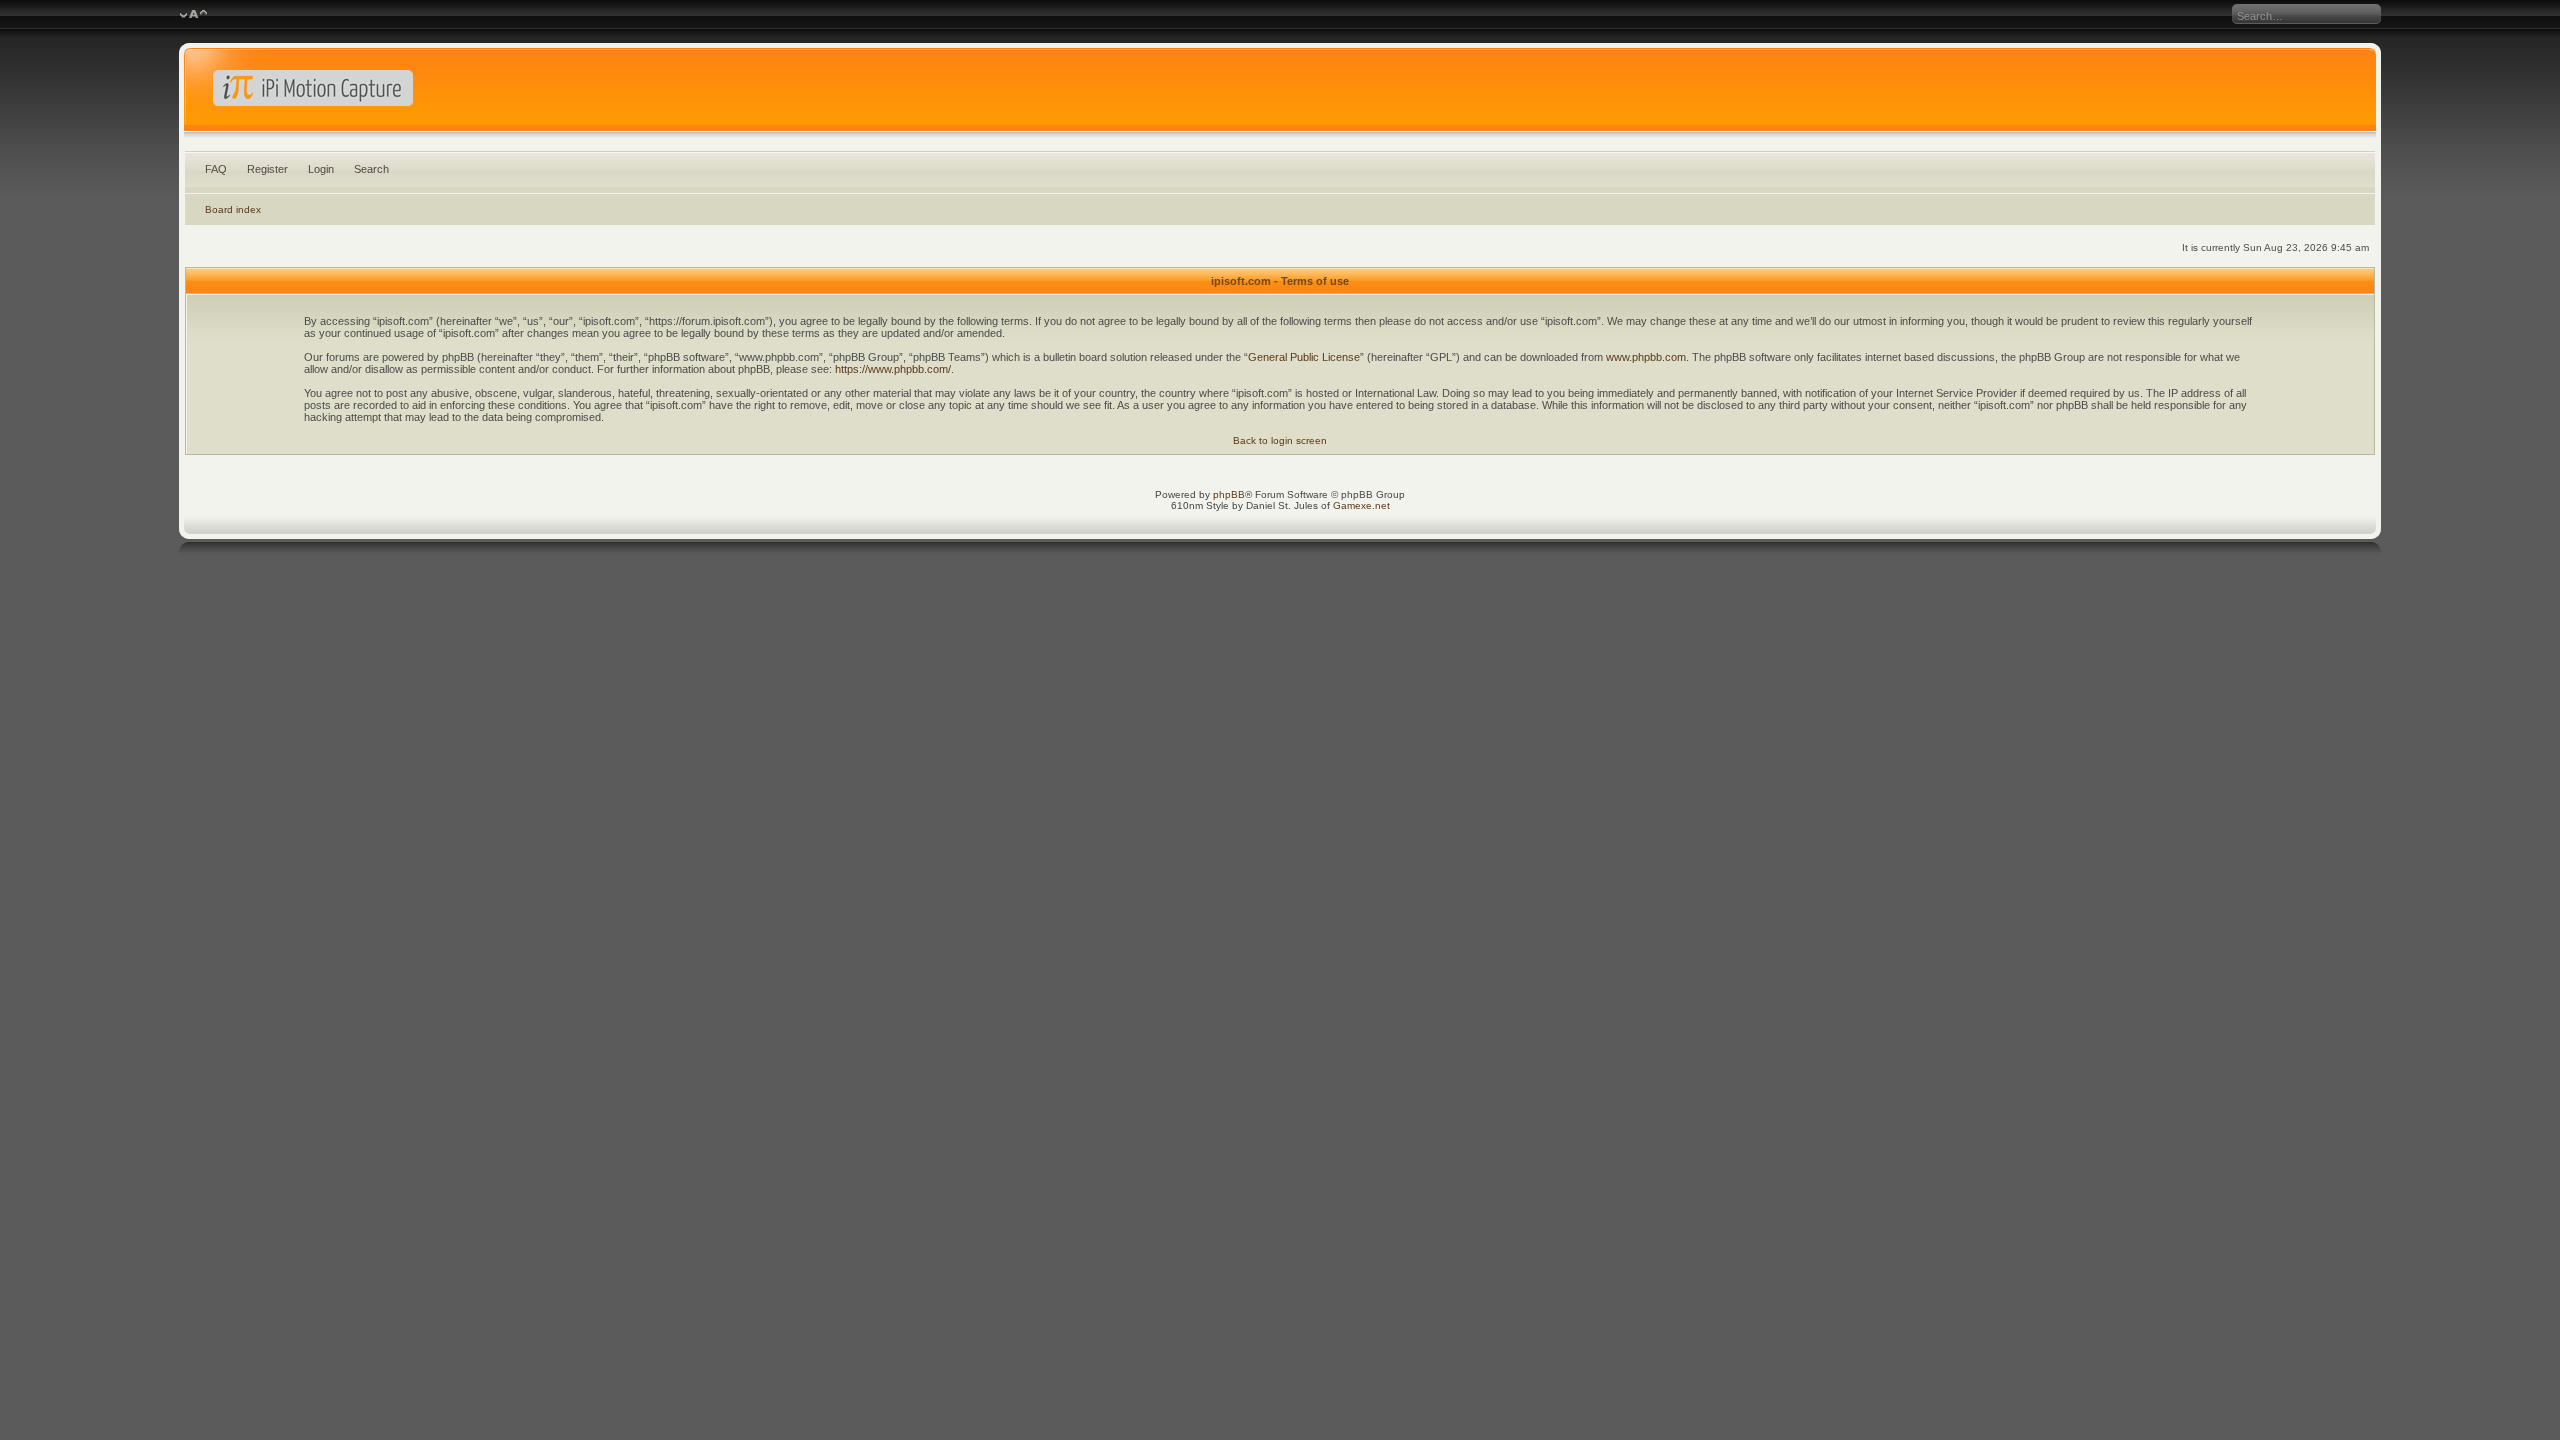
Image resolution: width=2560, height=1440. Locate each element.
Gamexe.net (1361, 505)
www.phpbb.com (1646, 357)
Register (267, 169)
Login (321, 169)
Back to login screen (1280, 440)
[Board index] (1280, 94)
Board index (233, 209)
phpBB (1229, 494)
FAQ (216, 169)
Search (371, 169)
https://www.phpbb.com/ (893, 369)
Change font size (193, 15)
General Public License (1304, 357)
